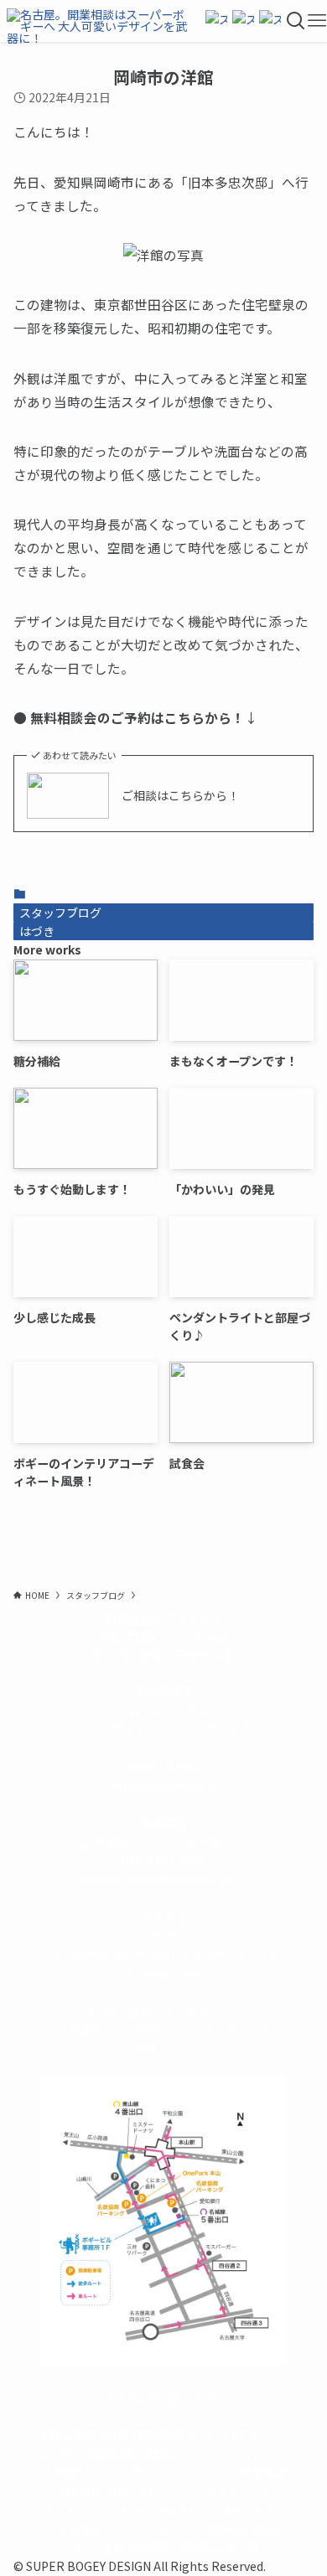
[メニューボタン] (317, 21)
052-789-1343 (210, 1729)
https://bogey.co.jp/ (163, 2397)
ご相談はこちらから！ (180, 796)
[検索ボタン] (296, 21)
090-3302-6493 (163, 1860)
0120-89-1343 (117, 1729)
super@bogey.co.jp (163, 1785)
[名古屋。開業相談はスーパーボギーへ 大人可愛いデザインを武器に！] (100, 21)
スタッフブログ (60, 913)
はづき (37, 931)
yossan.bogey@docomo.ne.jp (163, 1880)
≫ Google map (163, 1973)
